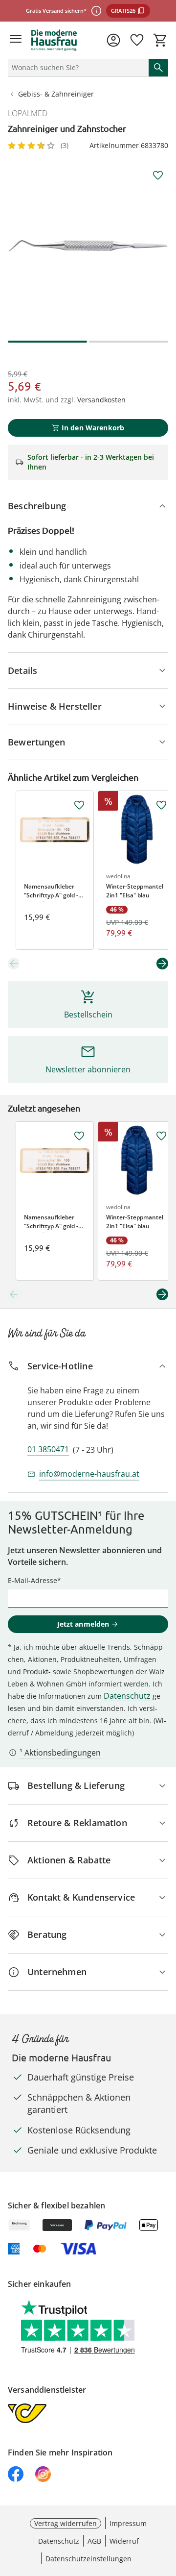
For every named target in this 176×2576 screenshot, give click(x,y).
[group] (88, 246)
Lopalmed (28, 113)
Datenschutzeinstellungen (88, 2559)
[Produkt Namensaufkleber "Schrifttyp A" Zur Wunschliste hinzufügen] (79, 805)
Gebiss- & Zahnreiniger (56, 94)
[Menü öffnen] (16, 40)
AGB (94, 2541)
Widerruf (124, 2541)
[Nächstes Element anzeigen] (162, 964)
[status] (76, 68)
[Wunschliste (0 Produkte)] (137, 40)
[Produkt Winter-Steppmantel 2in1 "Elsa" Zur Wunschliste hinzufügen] (161, 805)
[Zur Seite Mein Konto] (113, 40)
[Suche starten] (158, 68)
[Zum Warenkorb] (160, 40)
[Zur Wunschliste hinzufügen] (158, 175)
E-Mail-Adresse (33, 1580)
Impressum (128, 2523)
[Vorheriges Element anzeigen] (14, 964)
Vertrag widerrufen (66, 2523)
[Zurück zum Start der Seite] (166, 2507)
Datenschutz (127, 1696)
